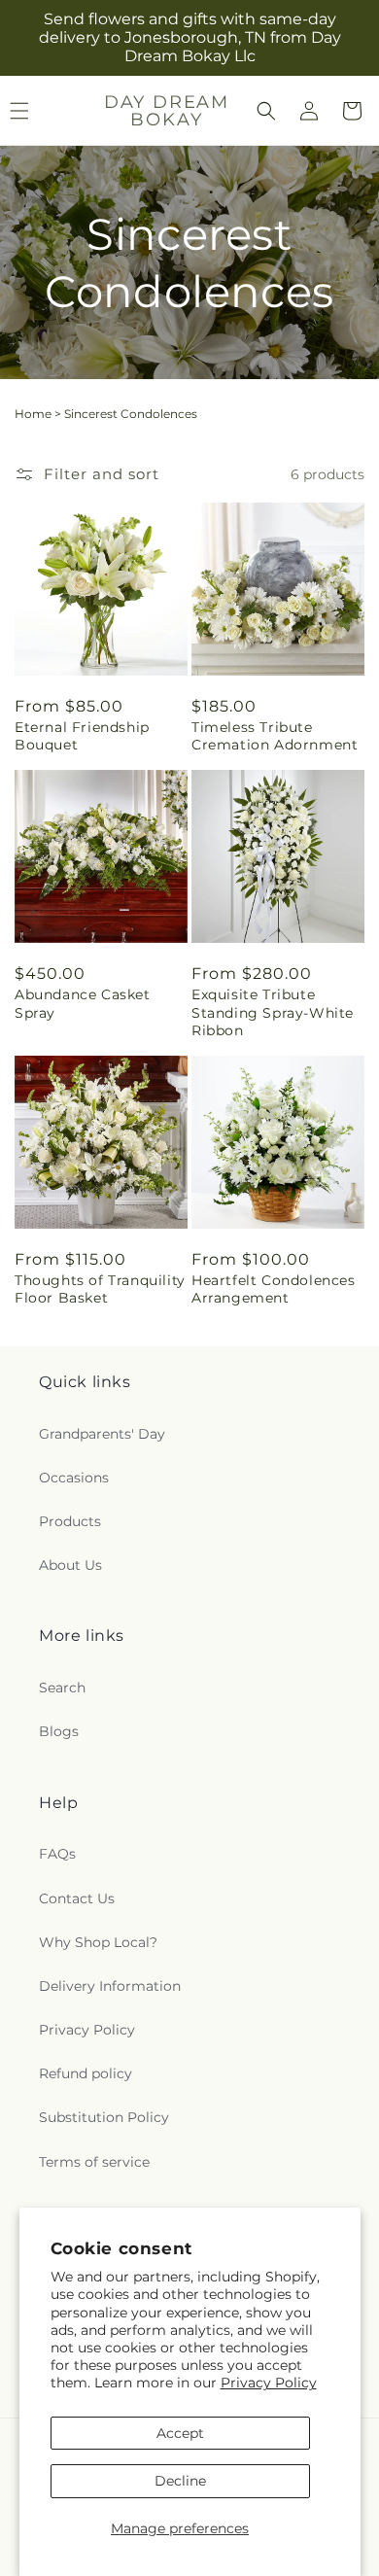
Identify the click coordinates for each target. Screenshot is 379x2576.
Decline (180, 2481)
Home (33, 414)
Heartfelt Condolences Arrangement (274, 1289)
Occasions (74, 1478)
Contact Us (77, 1898)
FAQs (57, 1854)
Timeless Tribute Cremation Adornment (275, 736)
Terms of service (94, 2162)
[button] (266, 111)
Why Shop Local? (98, 1942)
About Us (70, 1565)
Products (70, 1521)
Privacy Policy (269, 2383)
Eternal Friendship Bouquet (82, 736)
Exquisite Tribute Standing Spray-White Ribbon (273, 1012)
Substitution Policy (104, 2117)
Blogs (59, 1731)
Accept (180, 2433)
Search (62, 1688)
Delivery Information (110, 1986)
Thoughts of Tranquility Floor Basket (100, 1289)
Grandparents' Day (102, 1434)
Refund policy (86, 2073)
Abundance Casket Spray (83, 1003)
